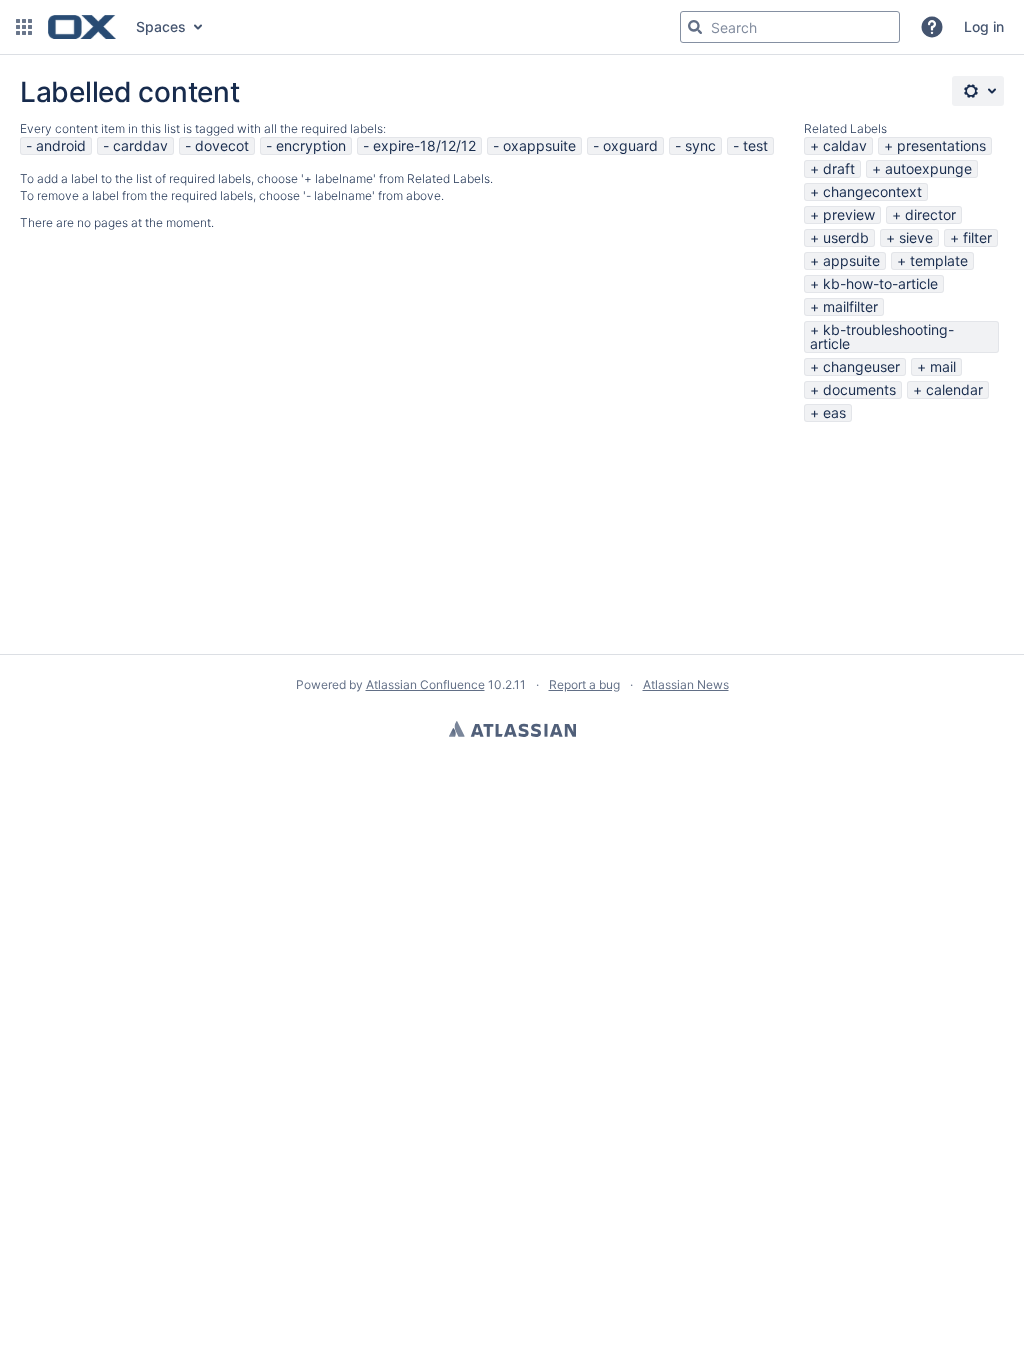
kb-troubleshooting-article (882, 336)
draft (839, 168)
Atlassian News (686, 684)
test (755, 145)
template (939, 260)
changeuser (861, 366)
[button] (24, 27)
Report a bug (584, 684)
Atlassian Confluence (425, 684)
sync (700, 145)
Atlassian (512, 729)
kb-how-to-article (880, 283)
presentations (941, 145)
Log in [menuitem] (984, 26)
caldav (845, 145)
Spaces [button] (161, 26)
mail (943, 366)
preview (849, 214)
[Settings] (978, 91)
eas (834, 412)
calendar (954, 389)
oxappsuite (539, 145)
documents (859, 389)
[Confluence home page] (82, 27)
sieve (916, 237)
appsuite (851, 260)
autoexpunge (928, 168)
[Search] (695, 27)
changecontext (872, 191)
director (930, 214)
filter (977, 237)
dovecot (222, 145)
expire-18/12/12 (424, 145)
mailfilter (850, 306)
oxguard (630, 145)
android (61, 145)
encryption (311, 145)
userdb (846, 237)
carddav (140, 145)
